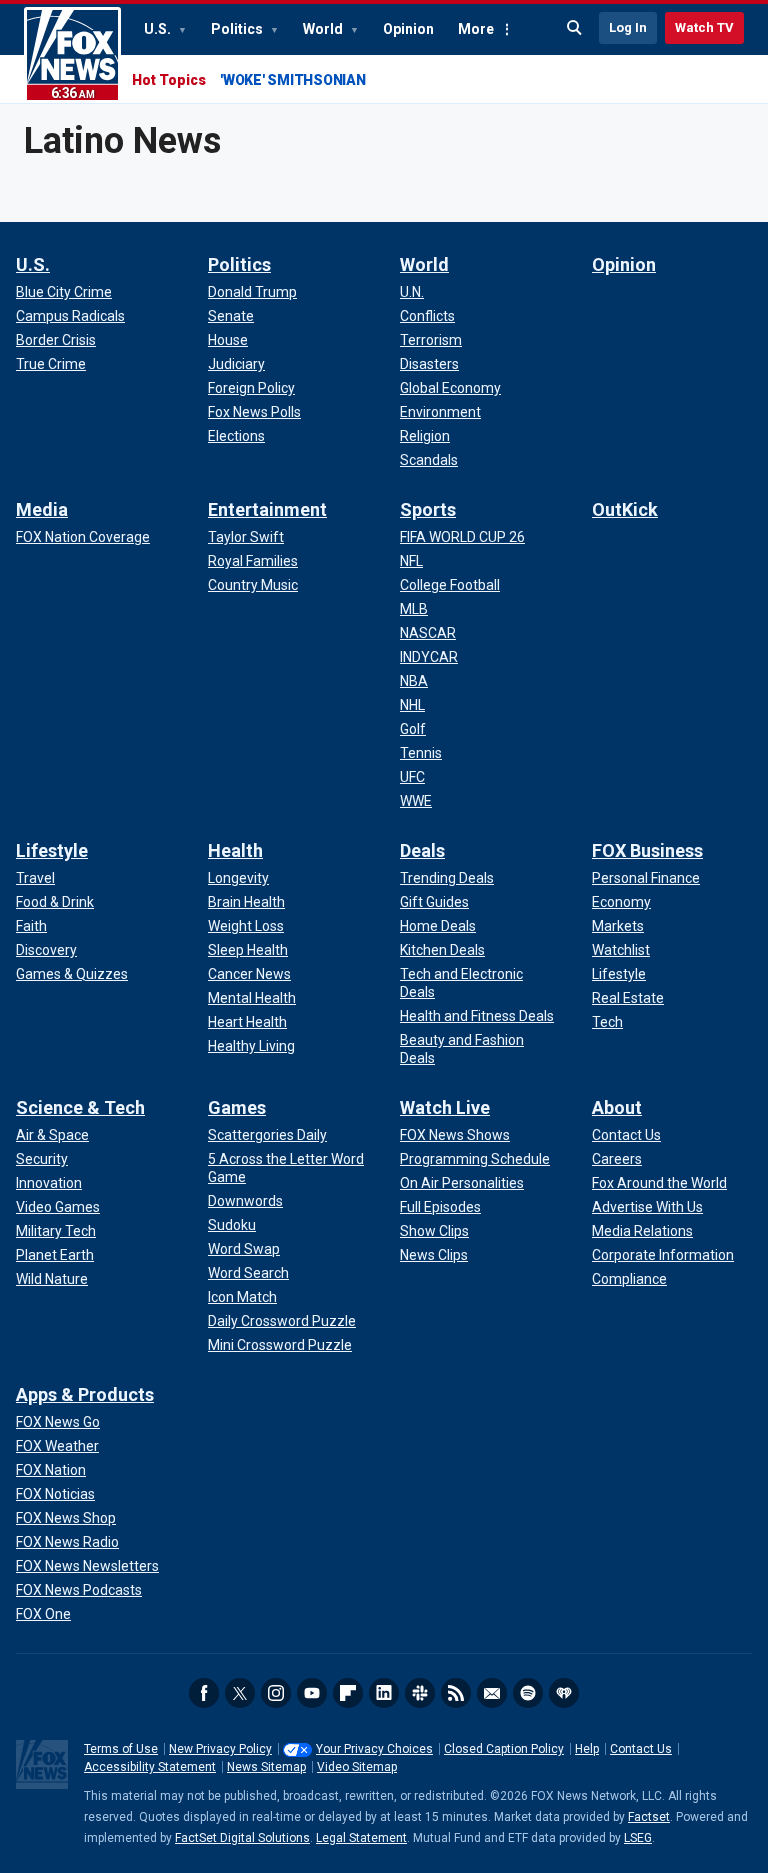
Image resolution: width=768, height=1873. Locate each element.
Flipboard (348, 1693)
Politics (238, 29)
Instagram (276, 1693)
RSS (456, 1693)
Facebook (204, 1693)
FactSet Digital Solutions (242, 1838)
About (617, 1107)
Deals (422, 850)
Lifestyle (52, 850)
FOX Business (647, 850)
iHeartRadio (564, 1693)
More (476, 29)
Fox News (72, 55)
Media (42, 509)
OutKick (625, 509)
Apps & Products (85, 1394)
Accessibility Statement (150, 1767)
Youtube (312, 1693)
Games (237, 1107)
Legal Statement (361, 1838)
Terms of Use (121, 1749)
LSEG (638, 1838)
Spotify (528, 1693)
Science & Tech (80, 1107)
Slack (420, 1693)
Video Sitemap (357, 1767)
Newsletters (492, 1693)
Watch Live (445, 1107)
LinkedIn (384, 1693)
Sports (428, 509)
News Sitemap (266, 1767)
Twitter (240, 1693)
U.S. (159, 29)
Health (235, 850)
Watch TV (704, 27)
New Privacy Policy (220, 1749)
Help (587, 1749)
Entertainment (267, 509)
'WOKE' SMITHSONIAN (293, 80)
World (324, 29)
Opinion (408, 29)
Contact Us (641, 1749)
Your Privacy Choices (374, 1749)
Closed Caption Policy (504, 1749)
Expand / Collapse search (575, 28)
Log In (628, 27)
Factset (649, 1817)
